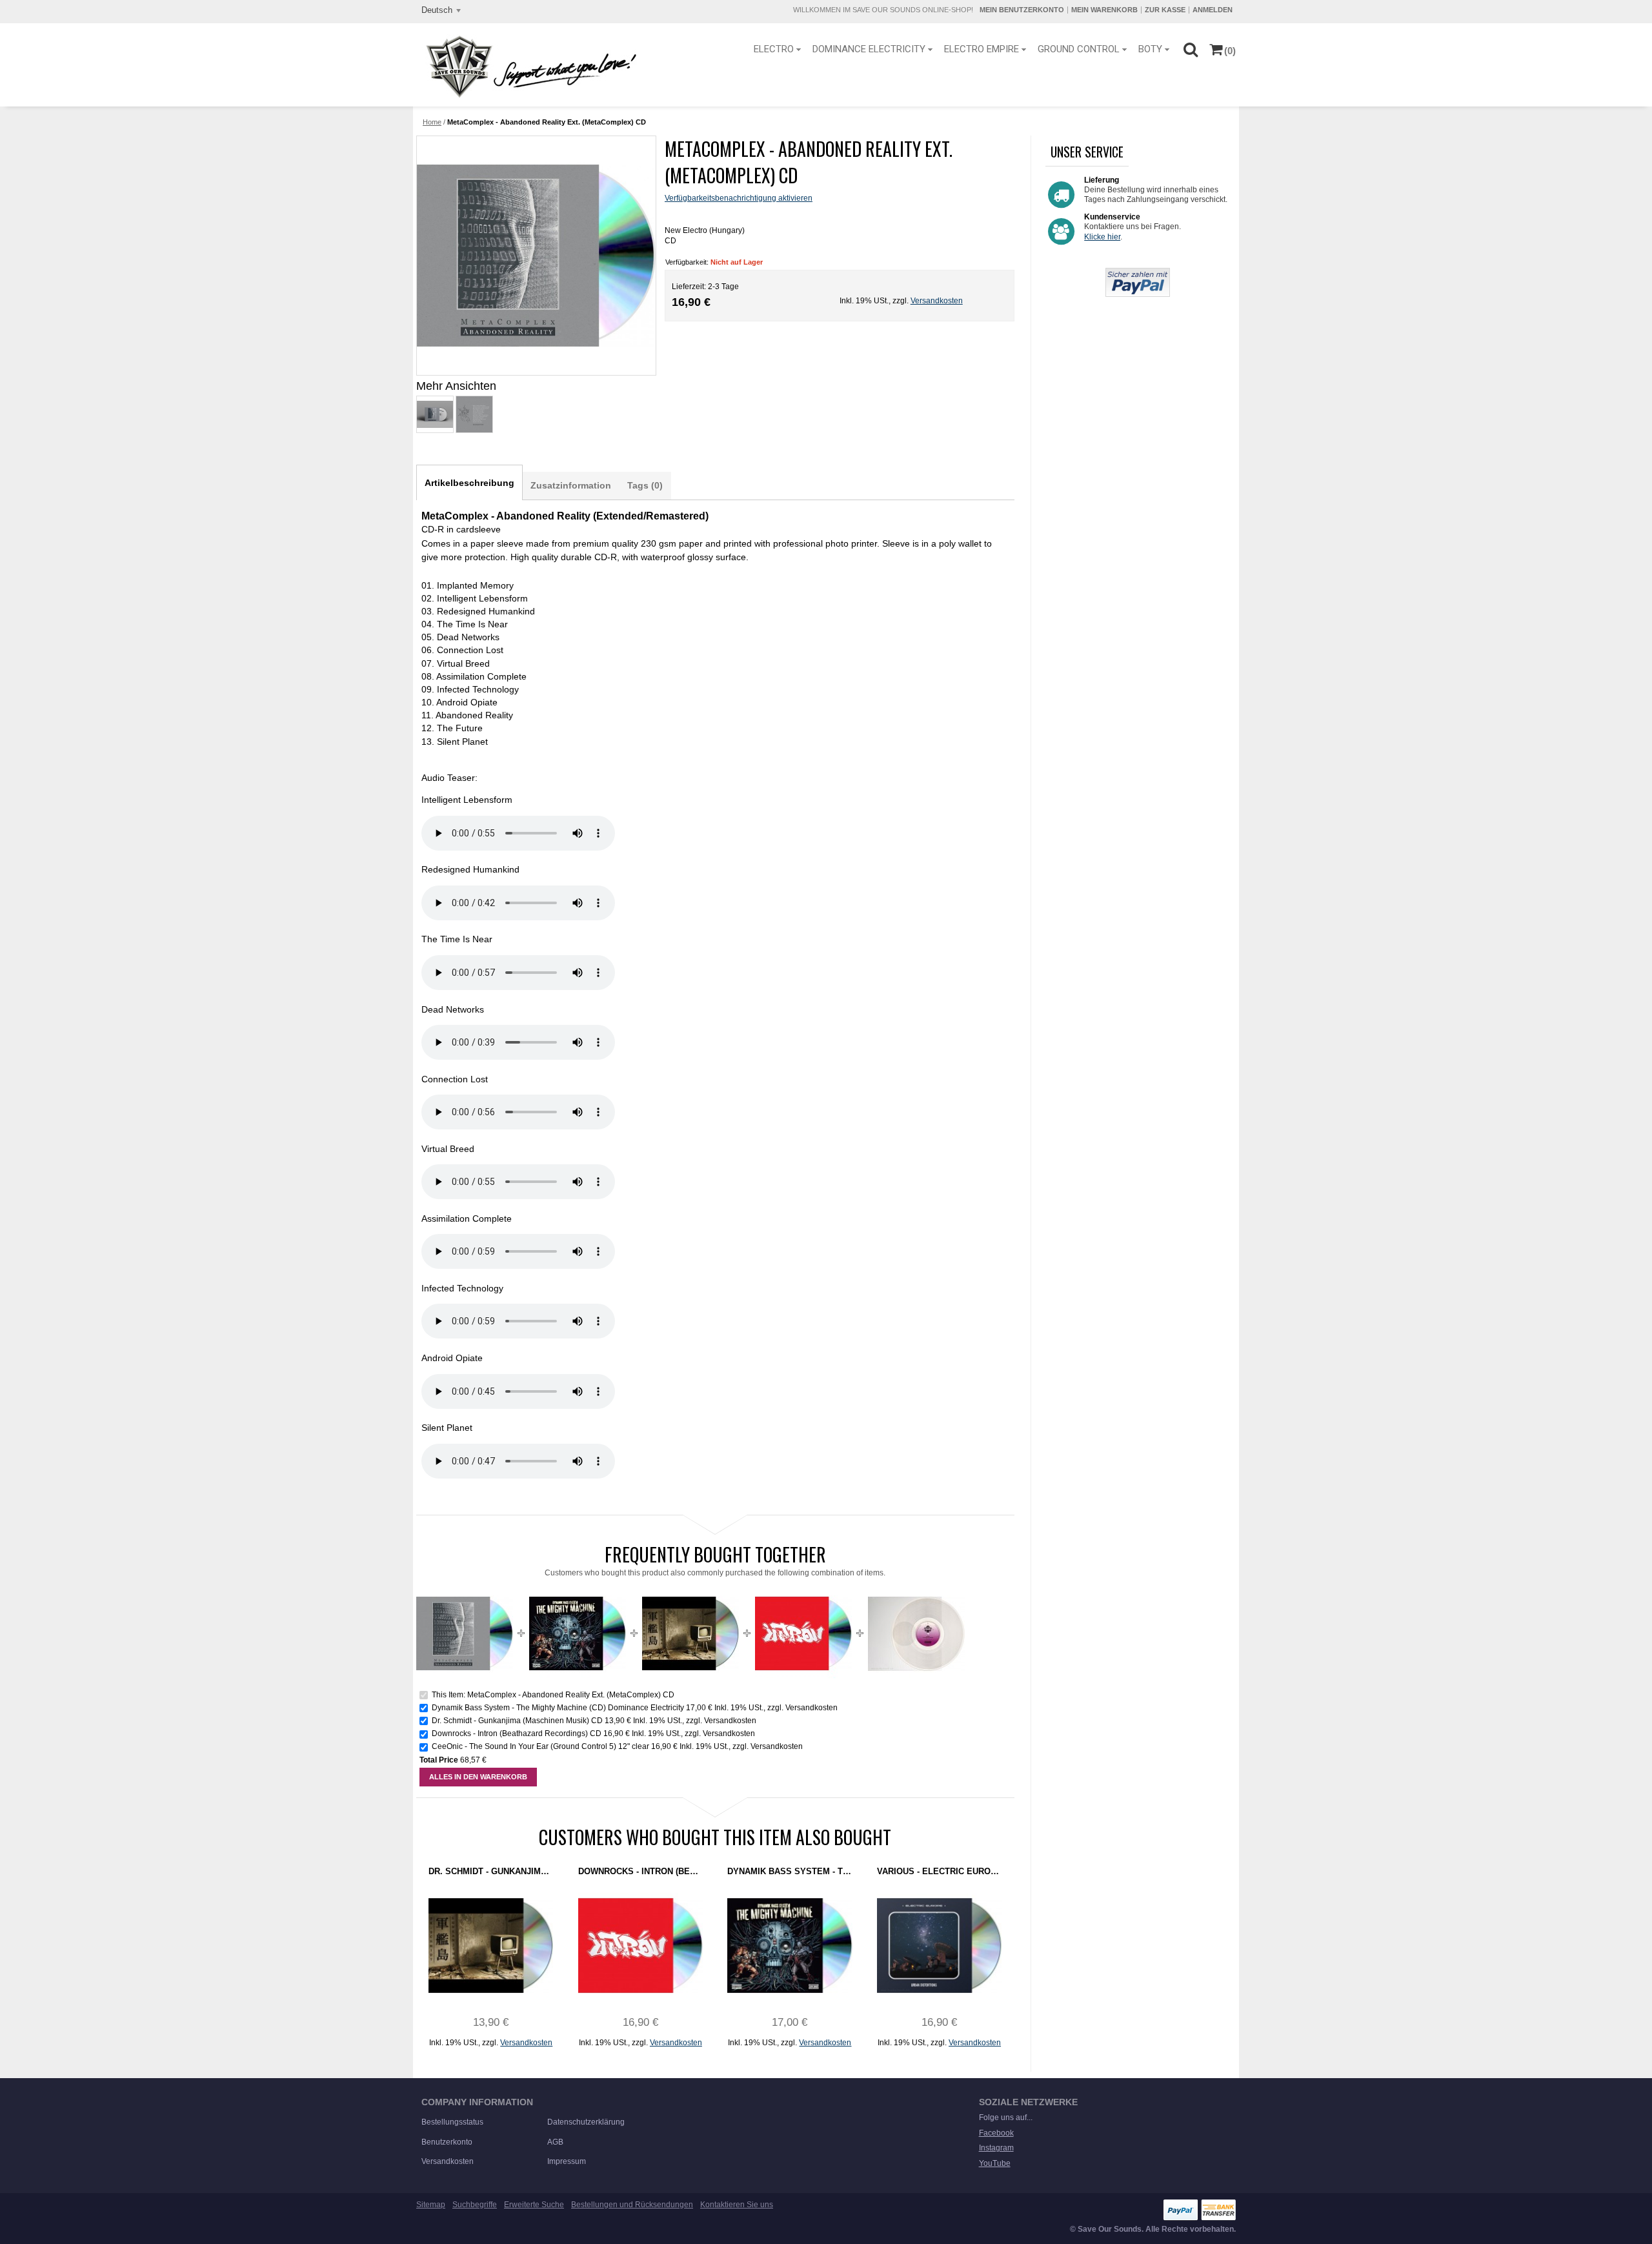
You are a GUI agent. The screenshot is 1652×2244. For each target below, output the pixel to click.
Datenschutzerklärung (586, 2122)
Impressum (567, 2161)
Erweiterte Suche (534, 2205)
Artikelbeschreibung (469, 483)
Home (432, 122)
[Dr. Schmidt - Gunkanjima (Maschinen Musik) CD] (690, 1590)
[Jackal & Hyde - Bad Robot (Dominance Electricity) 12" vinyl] (916, 1590)
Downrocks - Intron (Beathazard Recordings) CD (517, 1734)
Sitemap (431, 2205)
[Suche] (1190, 49)
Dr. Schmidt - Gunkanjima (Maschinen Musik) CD (517, 1721)
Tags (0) (645, 485)
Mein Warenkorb (1104, 10)
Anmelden (1213, 10)
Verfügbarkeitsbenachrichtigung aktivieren (739, 198)
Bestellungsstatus (452, 2122)
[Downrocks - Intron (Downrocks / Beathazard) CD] (803, 1590)
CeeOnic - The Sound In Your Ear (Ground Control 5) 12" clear (540, 1746)
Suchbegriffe (475, 2205)
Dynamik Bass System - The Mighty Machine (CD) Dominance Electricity (558, 1708)
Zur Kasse (1165, 10)
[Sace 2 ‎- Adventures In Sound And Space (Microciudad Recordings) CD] (939, 1946)
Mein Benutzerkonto (1022, 10)
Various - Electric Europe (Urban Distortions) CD (939, 1871)
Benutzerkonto (447, 2142)
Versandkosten (937, 301)
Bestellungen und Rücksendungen (632, 2205)
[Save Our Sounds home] (528, 66)
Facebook (996, 2133)
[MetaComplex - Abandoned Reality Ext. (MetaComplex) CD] (434, 414)
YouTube (995, 2163)
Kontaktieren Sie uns (737, 2205)
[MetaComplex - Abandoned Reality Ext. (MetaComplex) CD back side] (474, 414)
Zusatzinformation (571, 485)
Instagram (996, 2148)
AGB (555, 2142)
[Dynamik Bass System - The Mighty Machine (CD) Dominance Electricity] (578, 1590)
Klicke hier (1102, 237)
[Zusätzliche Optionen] (1138, 273)
